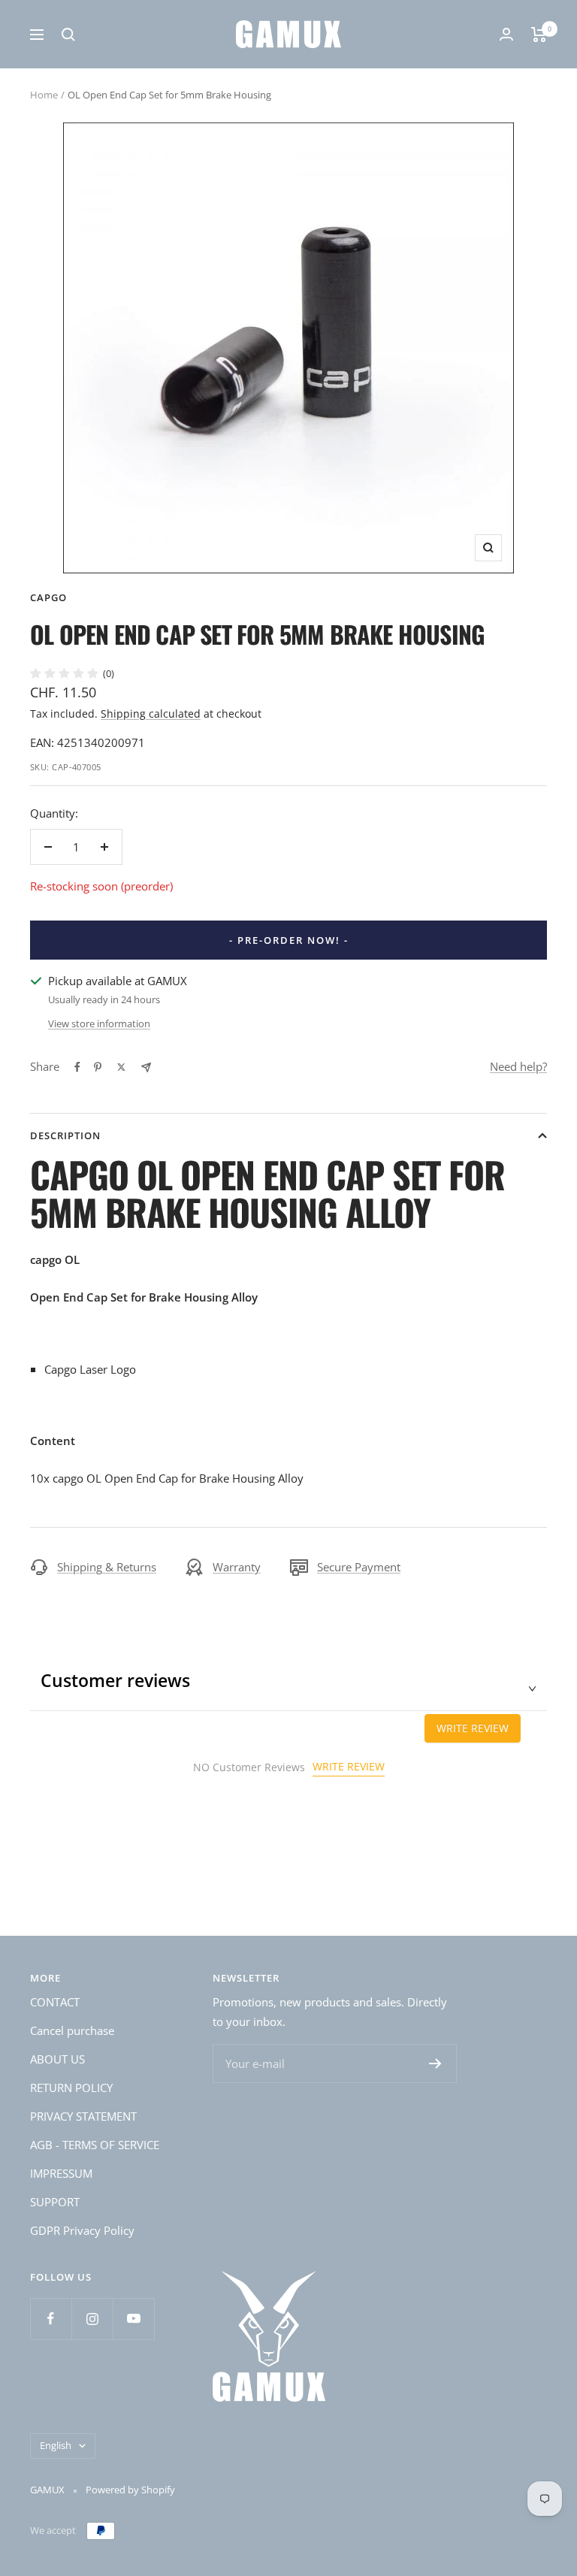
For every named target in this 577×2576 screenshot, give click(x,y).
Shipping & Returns (107, 1567)
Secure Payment (359, 1567)
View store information (99, 1023)
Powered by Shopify (130, 2490)
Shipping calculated (151, 714)
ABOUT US (57, 2059)
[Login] (506, 34)
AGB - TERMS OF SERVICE (95, 2145)
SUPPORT (55, 2202)
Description (65, 1135)
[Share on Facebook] (77, 1067)
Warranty (237, 1567)
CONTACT (55, 2002)
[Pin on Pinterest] (98, 1067)
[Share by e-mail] (146, 1067)
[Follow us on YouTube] (133, 2319)
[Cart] (539, 35)
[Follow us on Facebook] (51, 2319)
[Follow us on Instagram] (92, 2319)
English (56, 2445)
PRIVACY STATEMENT (83, 2116)
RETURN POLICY (71, 2088)
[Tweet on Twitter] (121, 1067)
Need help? (518, 1066)
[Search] (68, 35)
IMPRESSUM (61, 2173)
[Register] (435, 2064)
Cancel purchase (72, 2030)
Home (44, 95)
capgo (48, 597)
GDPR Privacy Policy (82, 2230)
